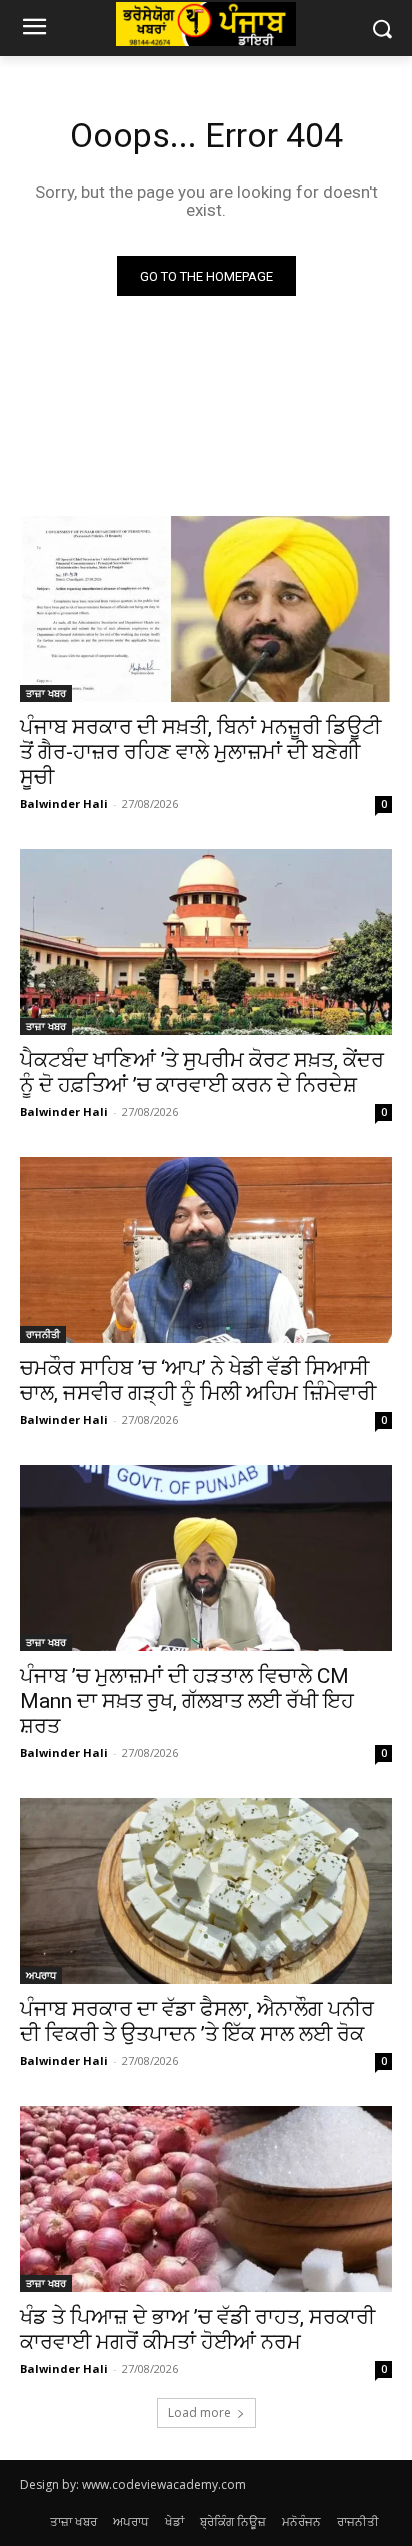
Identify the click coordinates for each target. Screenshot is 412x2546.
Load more (199, 2412)
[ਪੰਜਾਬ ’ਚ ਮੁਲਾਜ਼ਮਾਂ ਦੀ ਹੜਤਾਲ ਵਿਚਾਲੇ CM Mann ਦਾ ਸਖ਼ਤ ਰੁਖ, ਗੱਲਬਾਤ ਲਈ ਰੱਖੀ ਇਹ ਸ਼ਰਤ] (206, 1558)
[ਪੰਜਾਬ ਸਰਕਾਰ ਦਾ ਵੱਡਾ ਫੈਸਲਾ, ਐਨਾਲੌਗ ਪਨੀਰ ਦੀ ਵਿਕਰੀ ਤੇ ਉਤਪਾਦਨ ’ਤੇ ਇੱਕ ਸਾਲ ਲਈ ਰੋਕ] (206, 1891)
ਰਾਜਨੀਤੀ (43, 1334)
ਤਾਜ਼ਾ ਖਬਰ (46, 693)
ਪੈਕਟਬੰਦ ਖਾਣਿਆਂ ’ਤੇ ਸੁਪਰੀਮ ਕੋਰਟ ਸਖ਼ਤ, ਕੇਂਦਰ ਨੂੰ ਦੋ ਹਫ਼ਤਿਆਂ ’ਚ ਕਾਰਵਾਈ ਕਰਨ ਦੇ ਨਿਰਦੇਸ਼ (202, 1072)
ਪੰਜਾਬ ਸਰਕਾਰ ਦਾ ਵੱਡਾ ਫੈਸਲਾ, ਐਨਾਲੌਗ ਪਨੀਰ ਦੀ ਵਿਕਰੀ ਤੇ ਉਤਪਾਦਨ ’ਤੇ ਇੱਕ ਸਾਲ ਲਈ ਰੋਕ (197, 2021)
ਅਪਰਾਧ (41, 1975)
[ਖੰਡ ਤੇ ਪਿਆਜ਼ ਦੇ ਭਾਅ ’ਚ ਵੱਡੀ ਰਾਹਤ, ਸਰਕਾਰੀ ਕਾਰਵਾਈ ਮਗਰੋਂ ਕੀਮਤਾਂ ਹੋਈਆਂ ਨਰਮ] (206, 2199)
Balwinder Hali (64, 803)
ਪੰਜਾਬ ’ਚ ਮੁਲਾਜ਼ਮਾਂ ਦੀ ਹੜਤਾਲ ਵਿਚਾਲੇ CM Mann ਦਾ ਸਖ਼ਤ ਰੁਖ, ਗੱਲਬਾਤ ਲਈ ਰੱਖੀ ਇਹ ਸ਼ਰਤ (187, 1701)
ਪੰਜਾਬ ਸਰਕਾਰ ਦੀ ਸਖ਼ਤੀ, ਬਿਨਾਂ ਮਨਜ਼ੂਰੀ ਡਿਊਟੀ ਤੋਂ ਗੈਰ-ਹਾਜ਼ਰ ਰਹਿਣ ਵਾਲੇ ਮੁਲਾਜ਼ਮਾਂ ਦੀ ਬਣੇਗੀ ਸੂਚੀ (200, 752)
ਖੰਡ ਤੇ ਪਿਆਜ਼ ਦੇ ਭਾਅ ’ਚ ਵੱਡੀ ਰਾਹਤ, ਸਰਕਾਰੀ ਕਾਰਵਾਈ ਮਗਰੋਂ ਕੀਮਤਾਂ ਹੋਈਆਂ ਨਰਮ (197, 2329)
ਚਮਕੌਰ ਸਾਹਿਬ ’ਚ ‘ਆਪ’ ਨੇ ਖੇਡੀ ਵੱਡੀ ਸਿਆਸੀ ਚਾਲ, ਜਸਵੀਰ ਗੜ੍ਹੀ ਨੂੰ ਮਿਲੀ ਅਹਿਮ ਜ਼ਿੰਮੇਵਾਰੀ (198, 1380)
